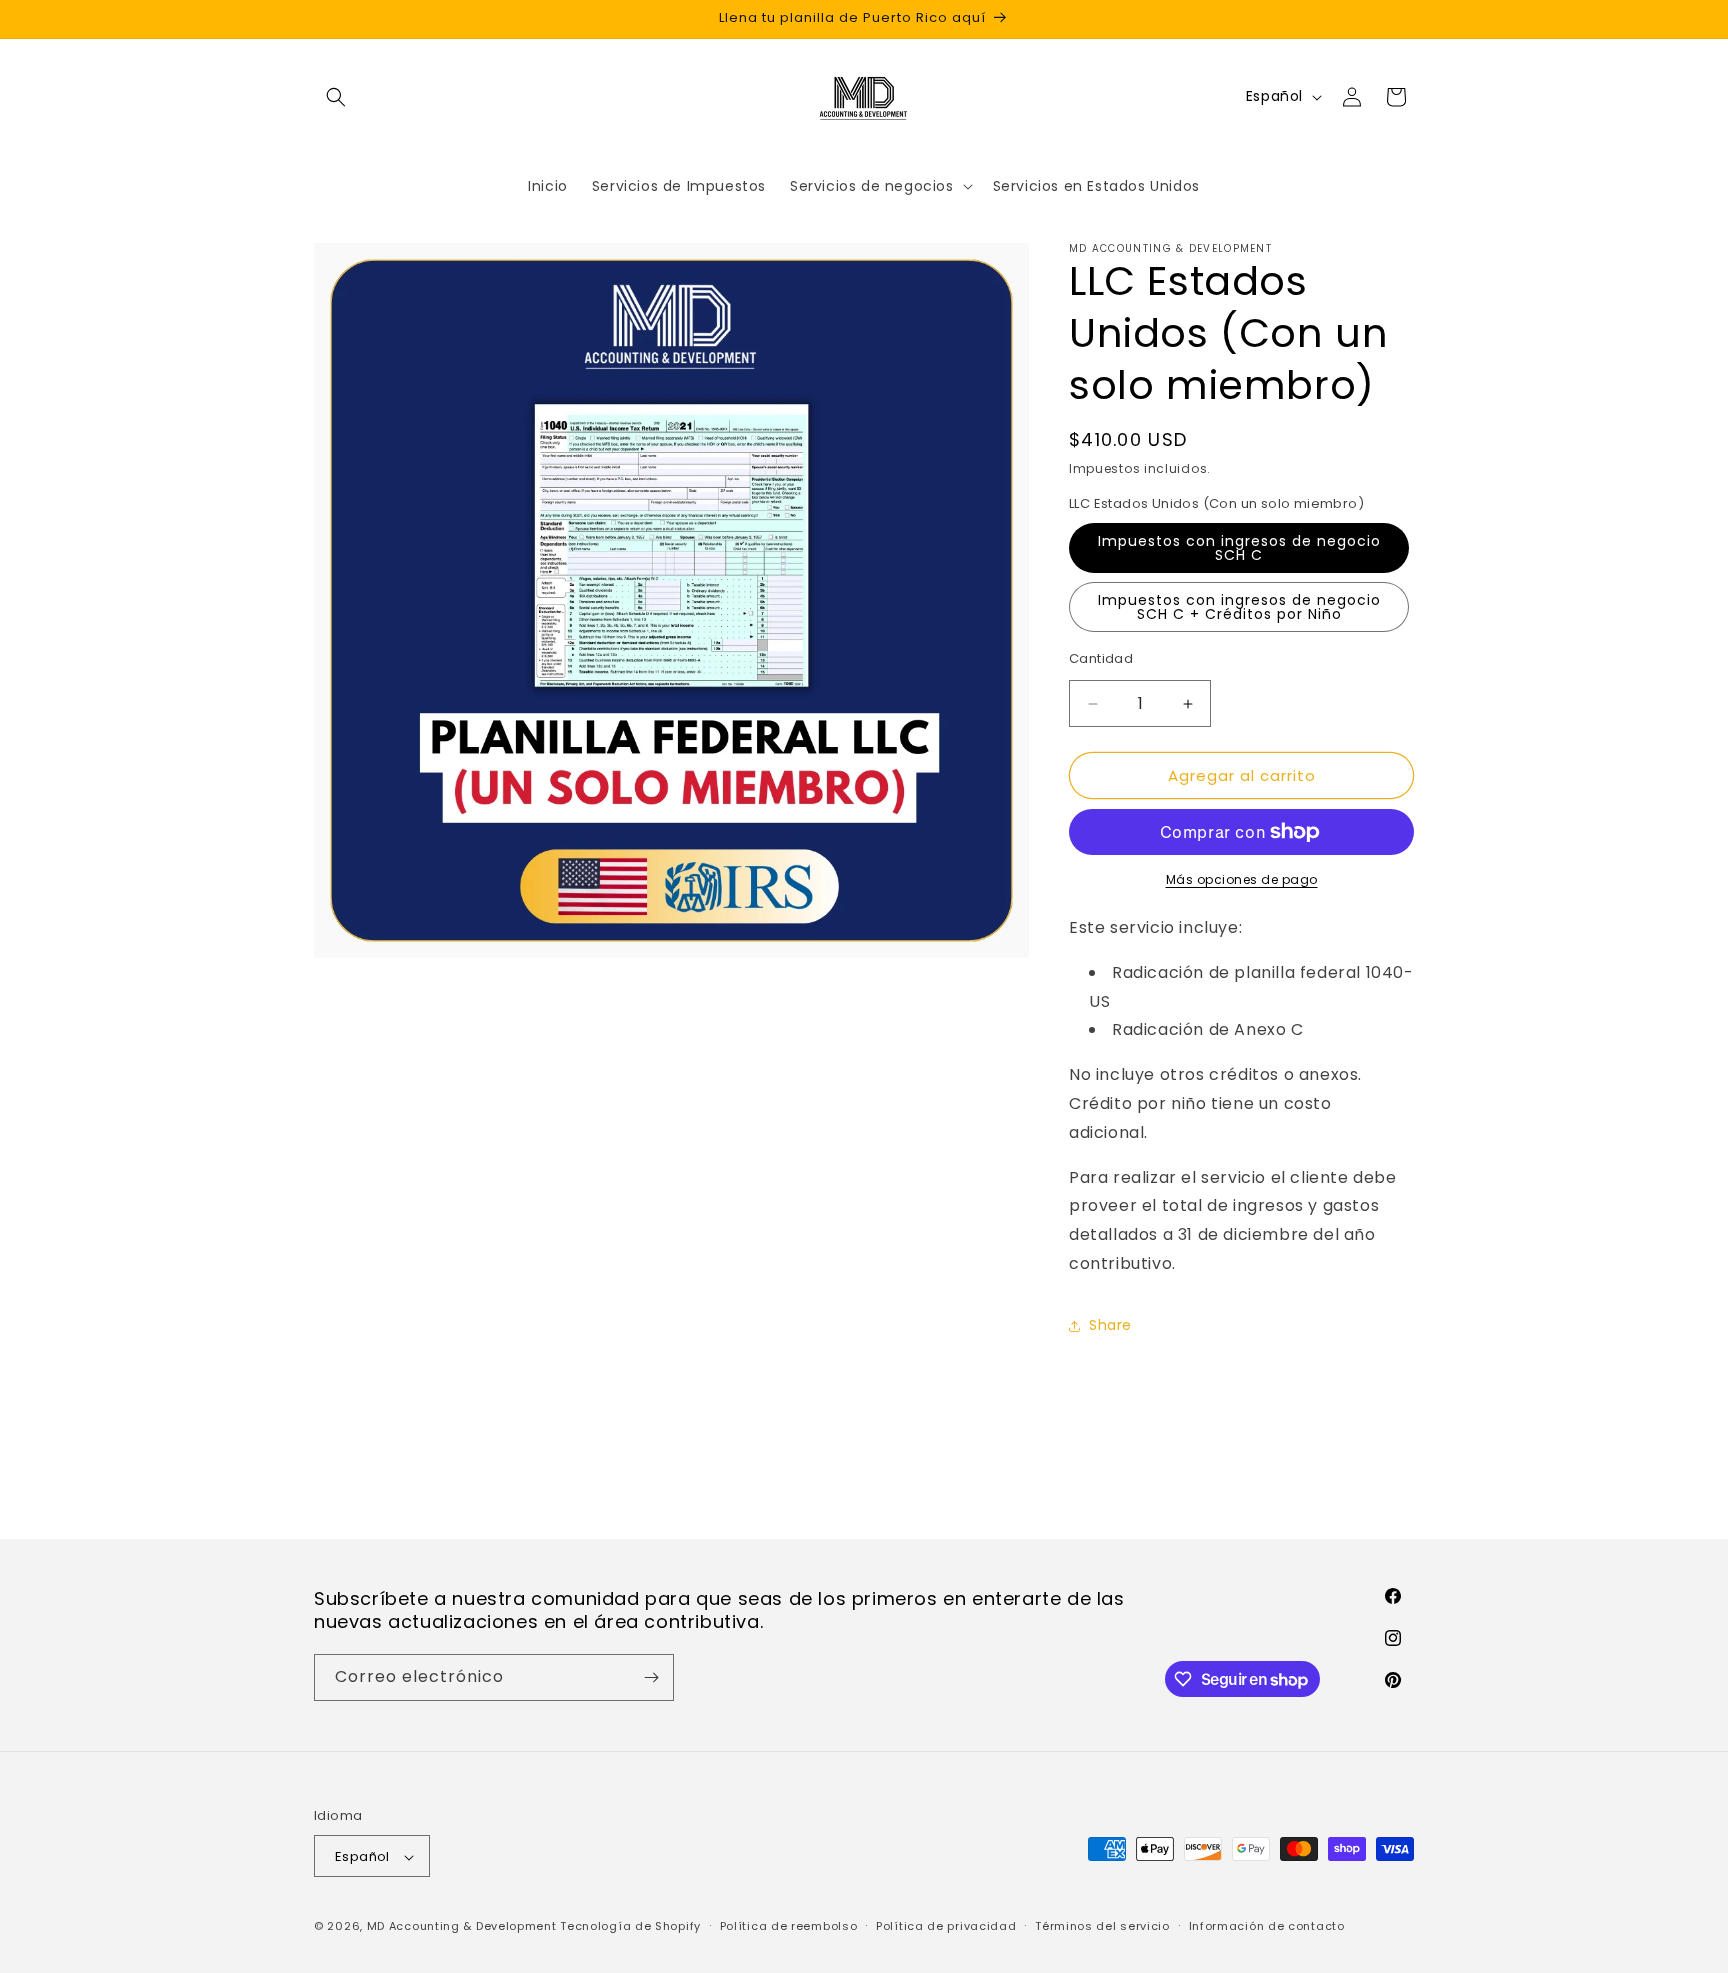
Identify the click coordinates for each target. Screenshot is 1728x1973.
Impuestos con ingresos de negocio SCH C (1239, 548)
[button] (336, 97)
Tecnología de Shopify (630, 1927)
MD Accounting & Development (462, 1927)
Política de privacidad (946, 1926)
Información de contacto (1267, 1926)
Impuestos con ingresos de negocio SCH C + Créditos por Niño (1239, 607)
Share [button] (1110, 1325)
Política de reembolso (789, 1926)
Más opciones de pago (1242, 879)
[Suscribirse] (651, 1677)
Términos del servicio (1102, 1926)
